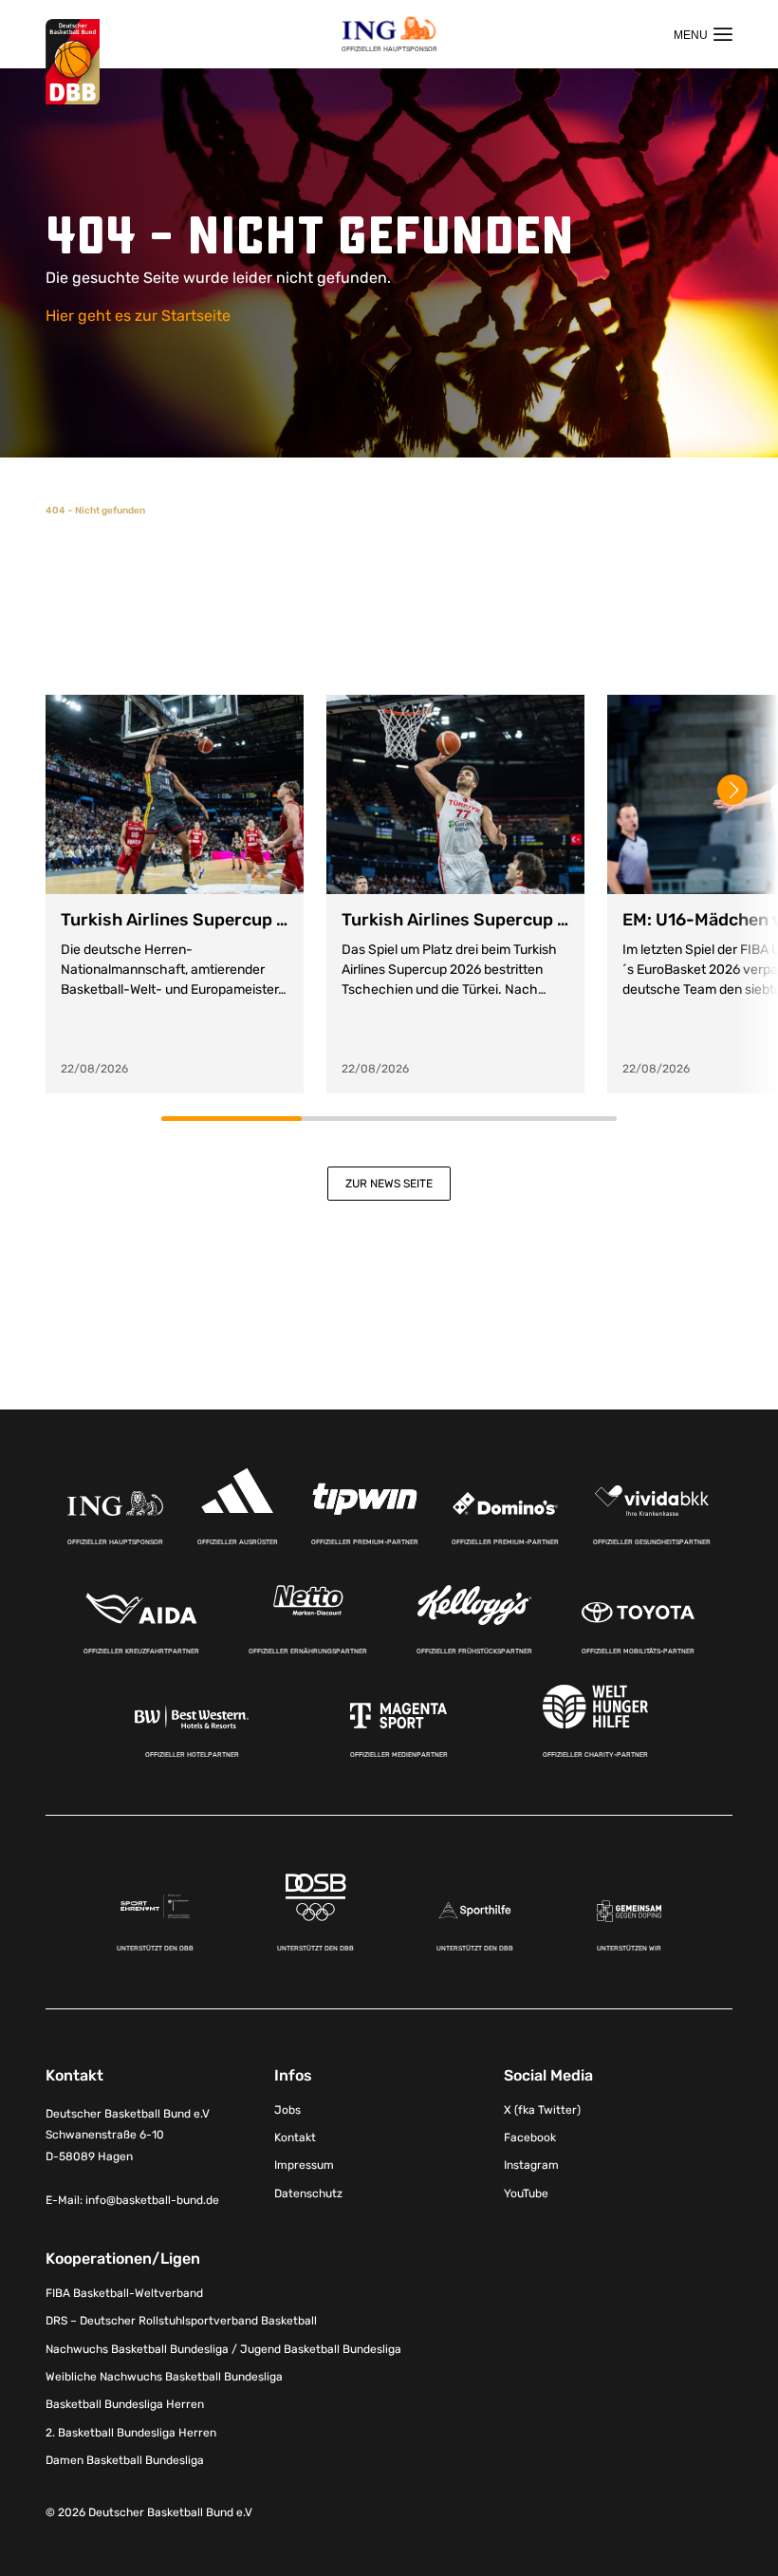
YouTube (526, 2193)
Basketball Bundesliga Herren (125, 2404)
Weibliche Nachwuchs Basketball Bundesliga (164, 2377)
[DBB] (73, 62)
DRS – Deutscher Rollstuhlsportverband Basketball (181, 2321)
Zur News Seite (389, 1184)
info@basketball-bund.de (152, 2200)
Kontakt (295, 2137)
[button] (732, 790)
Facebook (530, 2137)
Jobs (287, 2110)
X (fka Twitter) (542, 2110)
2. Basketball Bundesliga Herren (131, 2433)
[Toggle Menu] (703, 34)
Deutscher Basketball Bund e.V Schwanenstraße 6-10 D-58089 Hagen (128, 2136)
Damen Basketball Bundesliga (125, 2460)
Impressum (304, 2165)
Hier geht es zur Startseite (138, 316)
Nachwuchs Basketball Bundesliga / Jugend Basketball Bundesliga (223, 2349)
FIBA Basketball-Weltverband (124, 2293)
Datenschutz (308, 2193)
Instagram (531, 2165)
